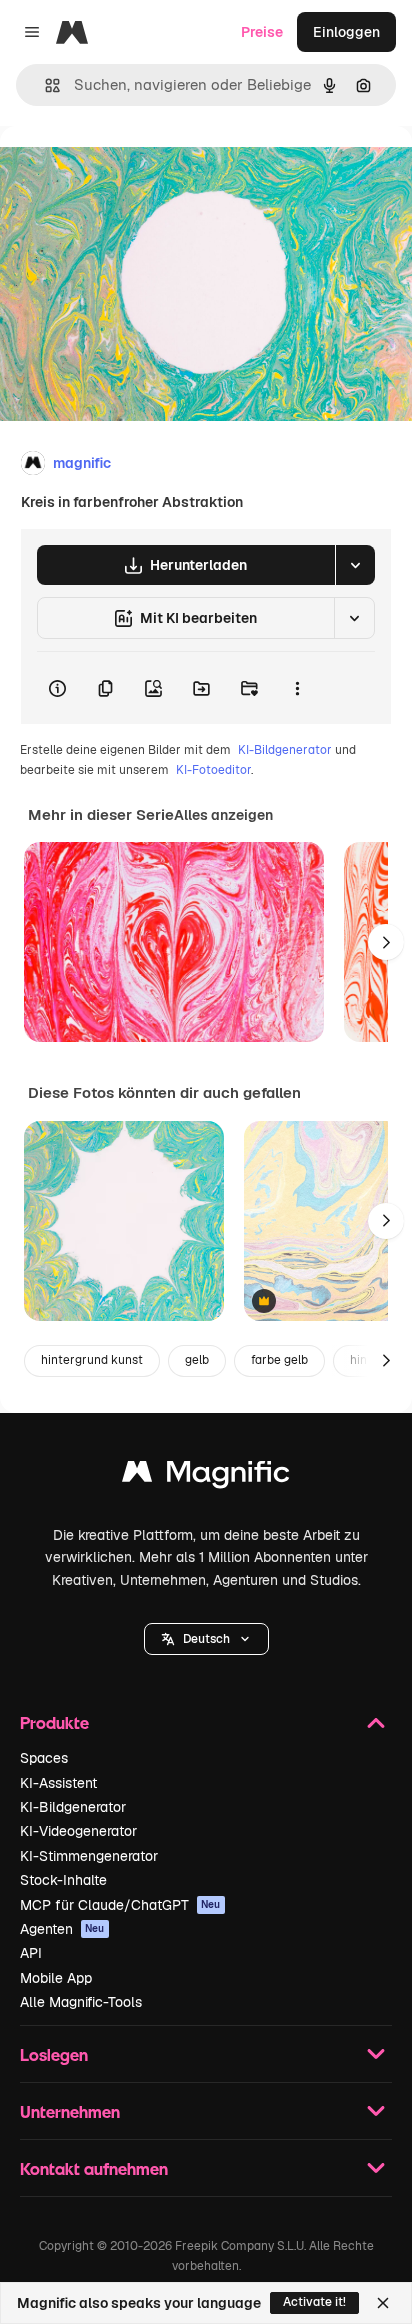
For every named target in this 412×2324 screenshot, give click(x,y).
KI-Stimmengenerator (89, 1856)
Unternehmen (70, 2111)
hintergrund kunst (92, 1360)
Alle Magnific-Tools (81, 2002)
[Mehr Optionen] (297, 688)
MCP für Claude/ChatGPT (120, 1905)
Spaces (44, 1758)
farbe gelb (279, 1360)
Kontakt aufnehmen (94, 2168)
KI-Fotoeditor (213, 770)
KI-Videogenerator (78, 1831)
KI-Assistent (58, 1783)
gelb (197, 1360)
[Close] (383, 2303)
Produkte (54, 1722)
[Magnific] (206, 1476)
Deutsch (206, 1639)
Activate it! (314, 2302)
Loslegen (54, 2054)
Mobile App (56, 1978)
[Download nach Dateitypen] (355, 565)
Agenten (62, 1929)
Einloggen (346, 32)
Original (128, 171)
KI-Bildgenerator (285, 750)
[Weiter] (386, 942)
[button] (206, 1639)
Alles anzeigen (223, 815)
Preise (262, 32)
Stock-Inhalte (63, 1880)
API (31, 1953)
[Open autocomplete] (44, 85)
